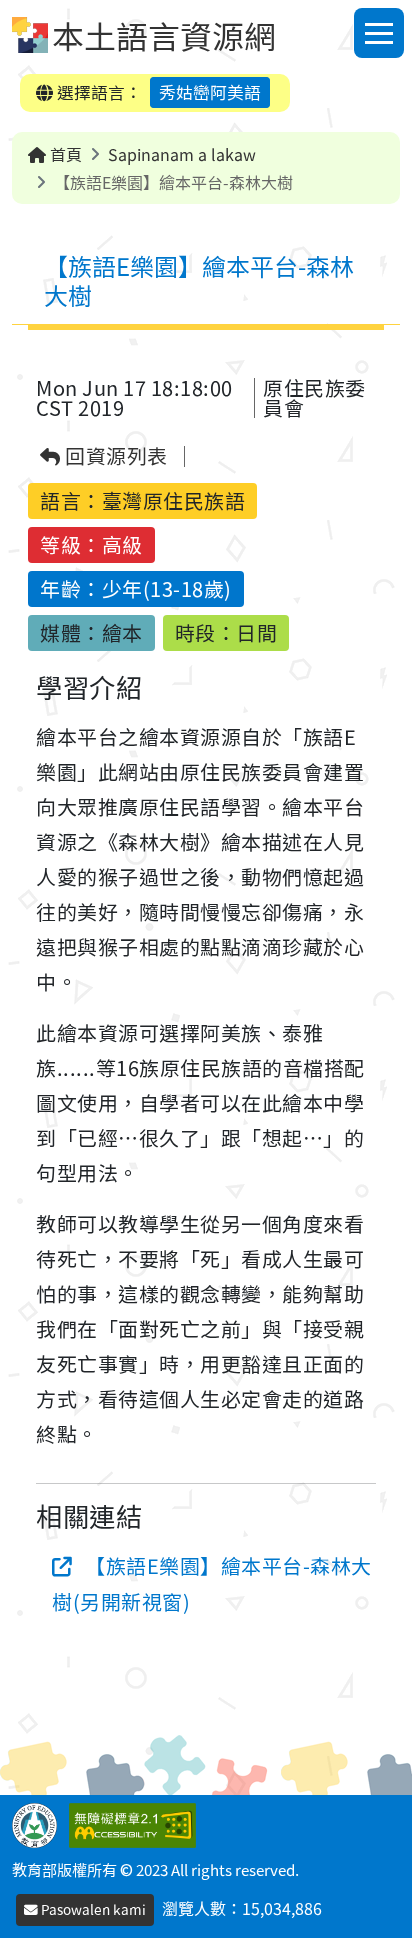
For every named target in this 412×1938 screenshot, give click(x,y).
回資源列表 (114, 456)
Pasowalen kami (92, 1909)
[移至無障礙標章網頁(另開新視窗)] (136, 1823)
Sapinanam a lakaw (182, 154)
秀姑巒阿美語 (210, 92)
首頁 (64, 154)
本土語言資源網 (164, 35)
